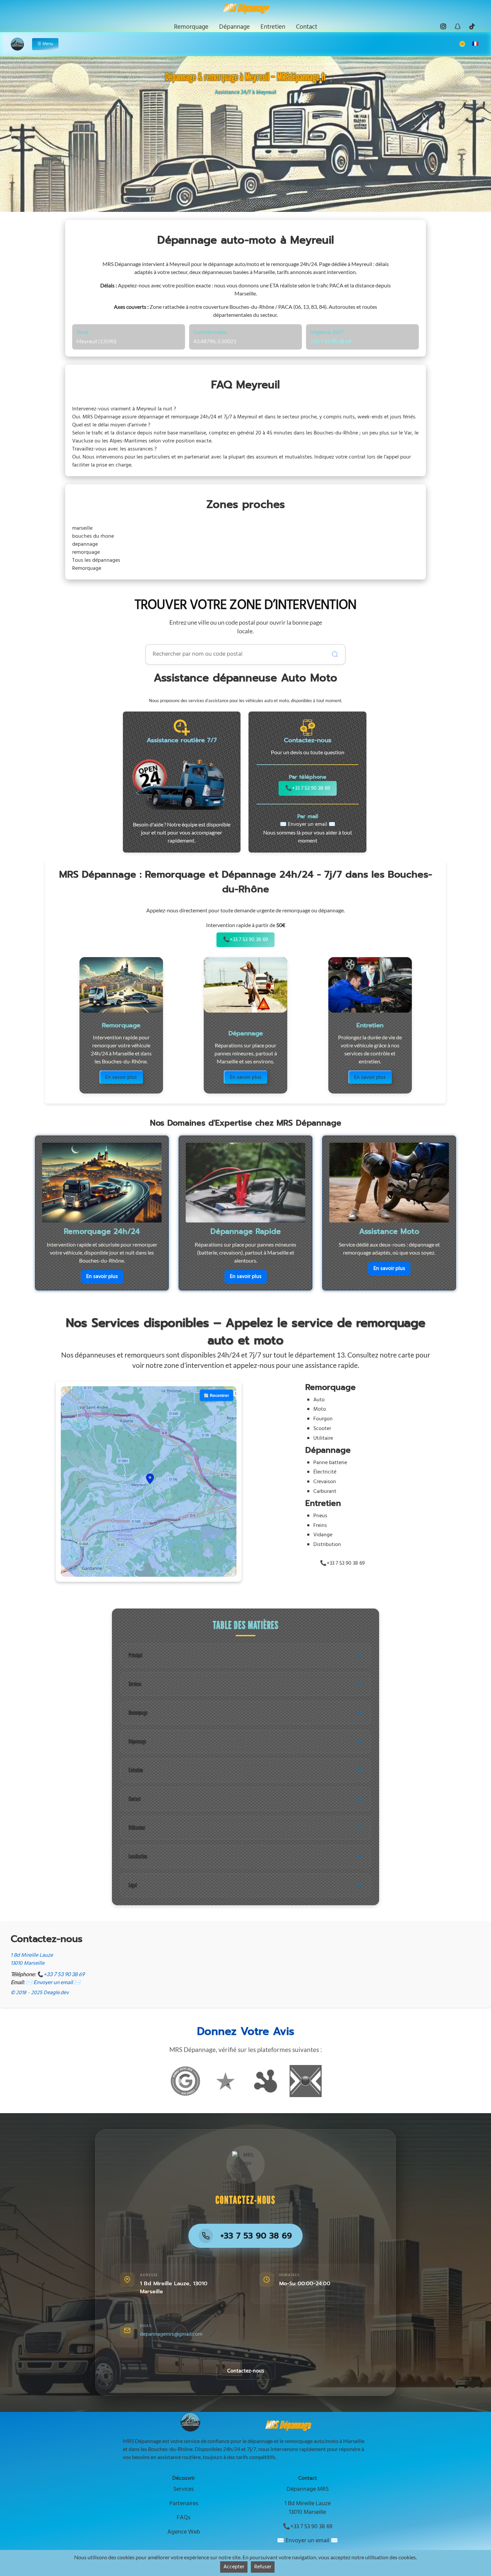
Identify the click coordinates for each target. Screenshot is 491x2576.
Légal (133, 1885)
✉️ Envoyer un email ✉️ (308, 824)
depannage (85, 544)
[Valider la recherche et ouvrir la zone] (335, 654)
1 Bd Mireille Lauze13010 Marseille (32, 1959)
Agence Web (184, 2532)
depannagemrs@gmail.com (171, 2334)
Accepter (234, 2567)
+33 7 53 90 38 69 (331, 341)
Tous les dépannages (96, 560)
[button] (150, 1479)
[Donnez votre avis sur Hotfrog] (266, 2081)
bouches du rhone (93, 536)
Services (135, 1684)
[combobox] (246, 654)
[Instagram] (443, 26)
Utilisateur (137, 1828)
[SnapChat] (458, 26)
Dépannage (137, 1741)
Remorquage (87, 568)
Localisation (138, 1856)
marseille (82, 528)
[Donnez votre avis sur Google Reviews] (185, 2081)
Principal (135, 1655)
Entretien (136, 1770)
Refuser (263, 2567)
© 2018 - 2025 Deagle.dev (40, 1993)
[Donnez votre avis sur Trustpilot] (225, 2081)
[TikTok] (472, 26)
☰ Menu (45, 44)
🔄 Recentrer (216, 1395)
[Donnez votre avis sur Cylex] (306, 2081)
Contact (135, 1799)
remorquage (86, 552)
